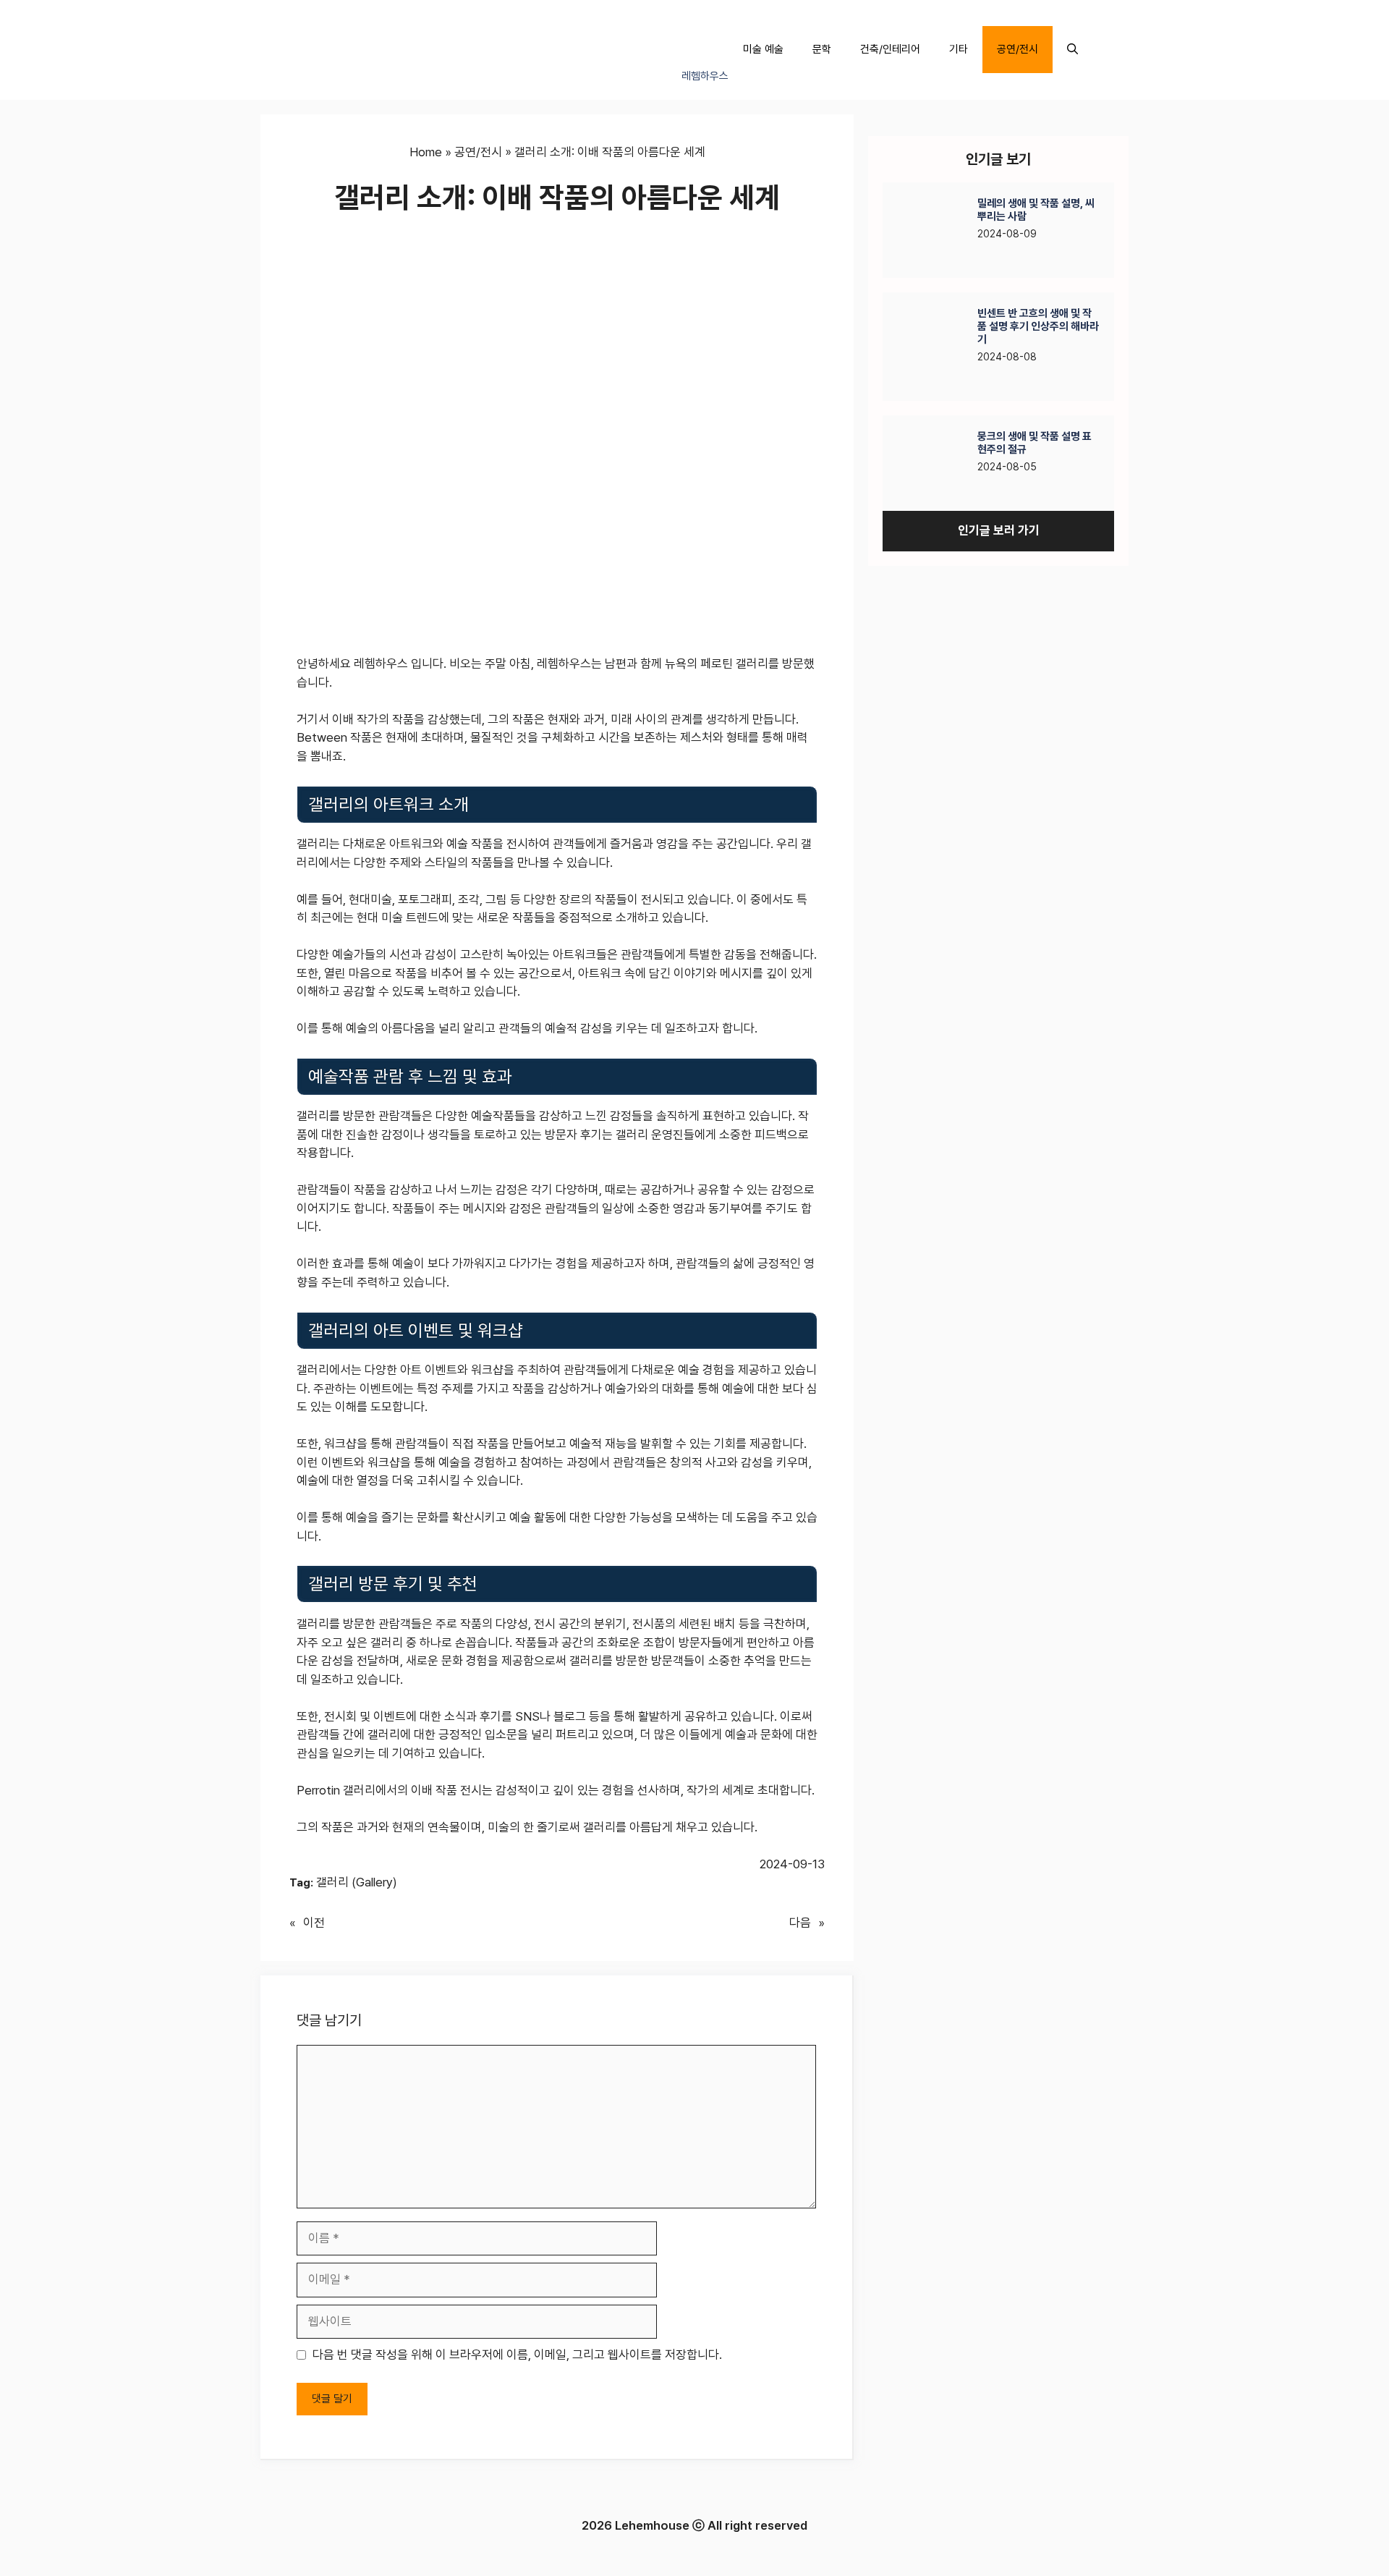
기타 (959, 49)
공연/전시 (1018, 49)
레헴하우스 (705, 76)
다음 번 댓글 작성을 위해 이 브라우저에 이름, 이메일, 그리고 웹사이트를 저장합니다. (517, 2355)
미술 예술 (763, 49)
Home (426, 152)
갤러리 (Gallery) (357, 1882)
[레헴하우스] (700, 26)
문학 (822, 49)
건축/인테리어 (890, 49)
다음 (800, 1923)
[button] (1072, 50)
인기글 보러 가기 (999, 530)
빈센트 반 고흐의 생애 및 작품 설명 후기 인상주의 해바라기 (1038, 326)
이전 (314, 1923)
